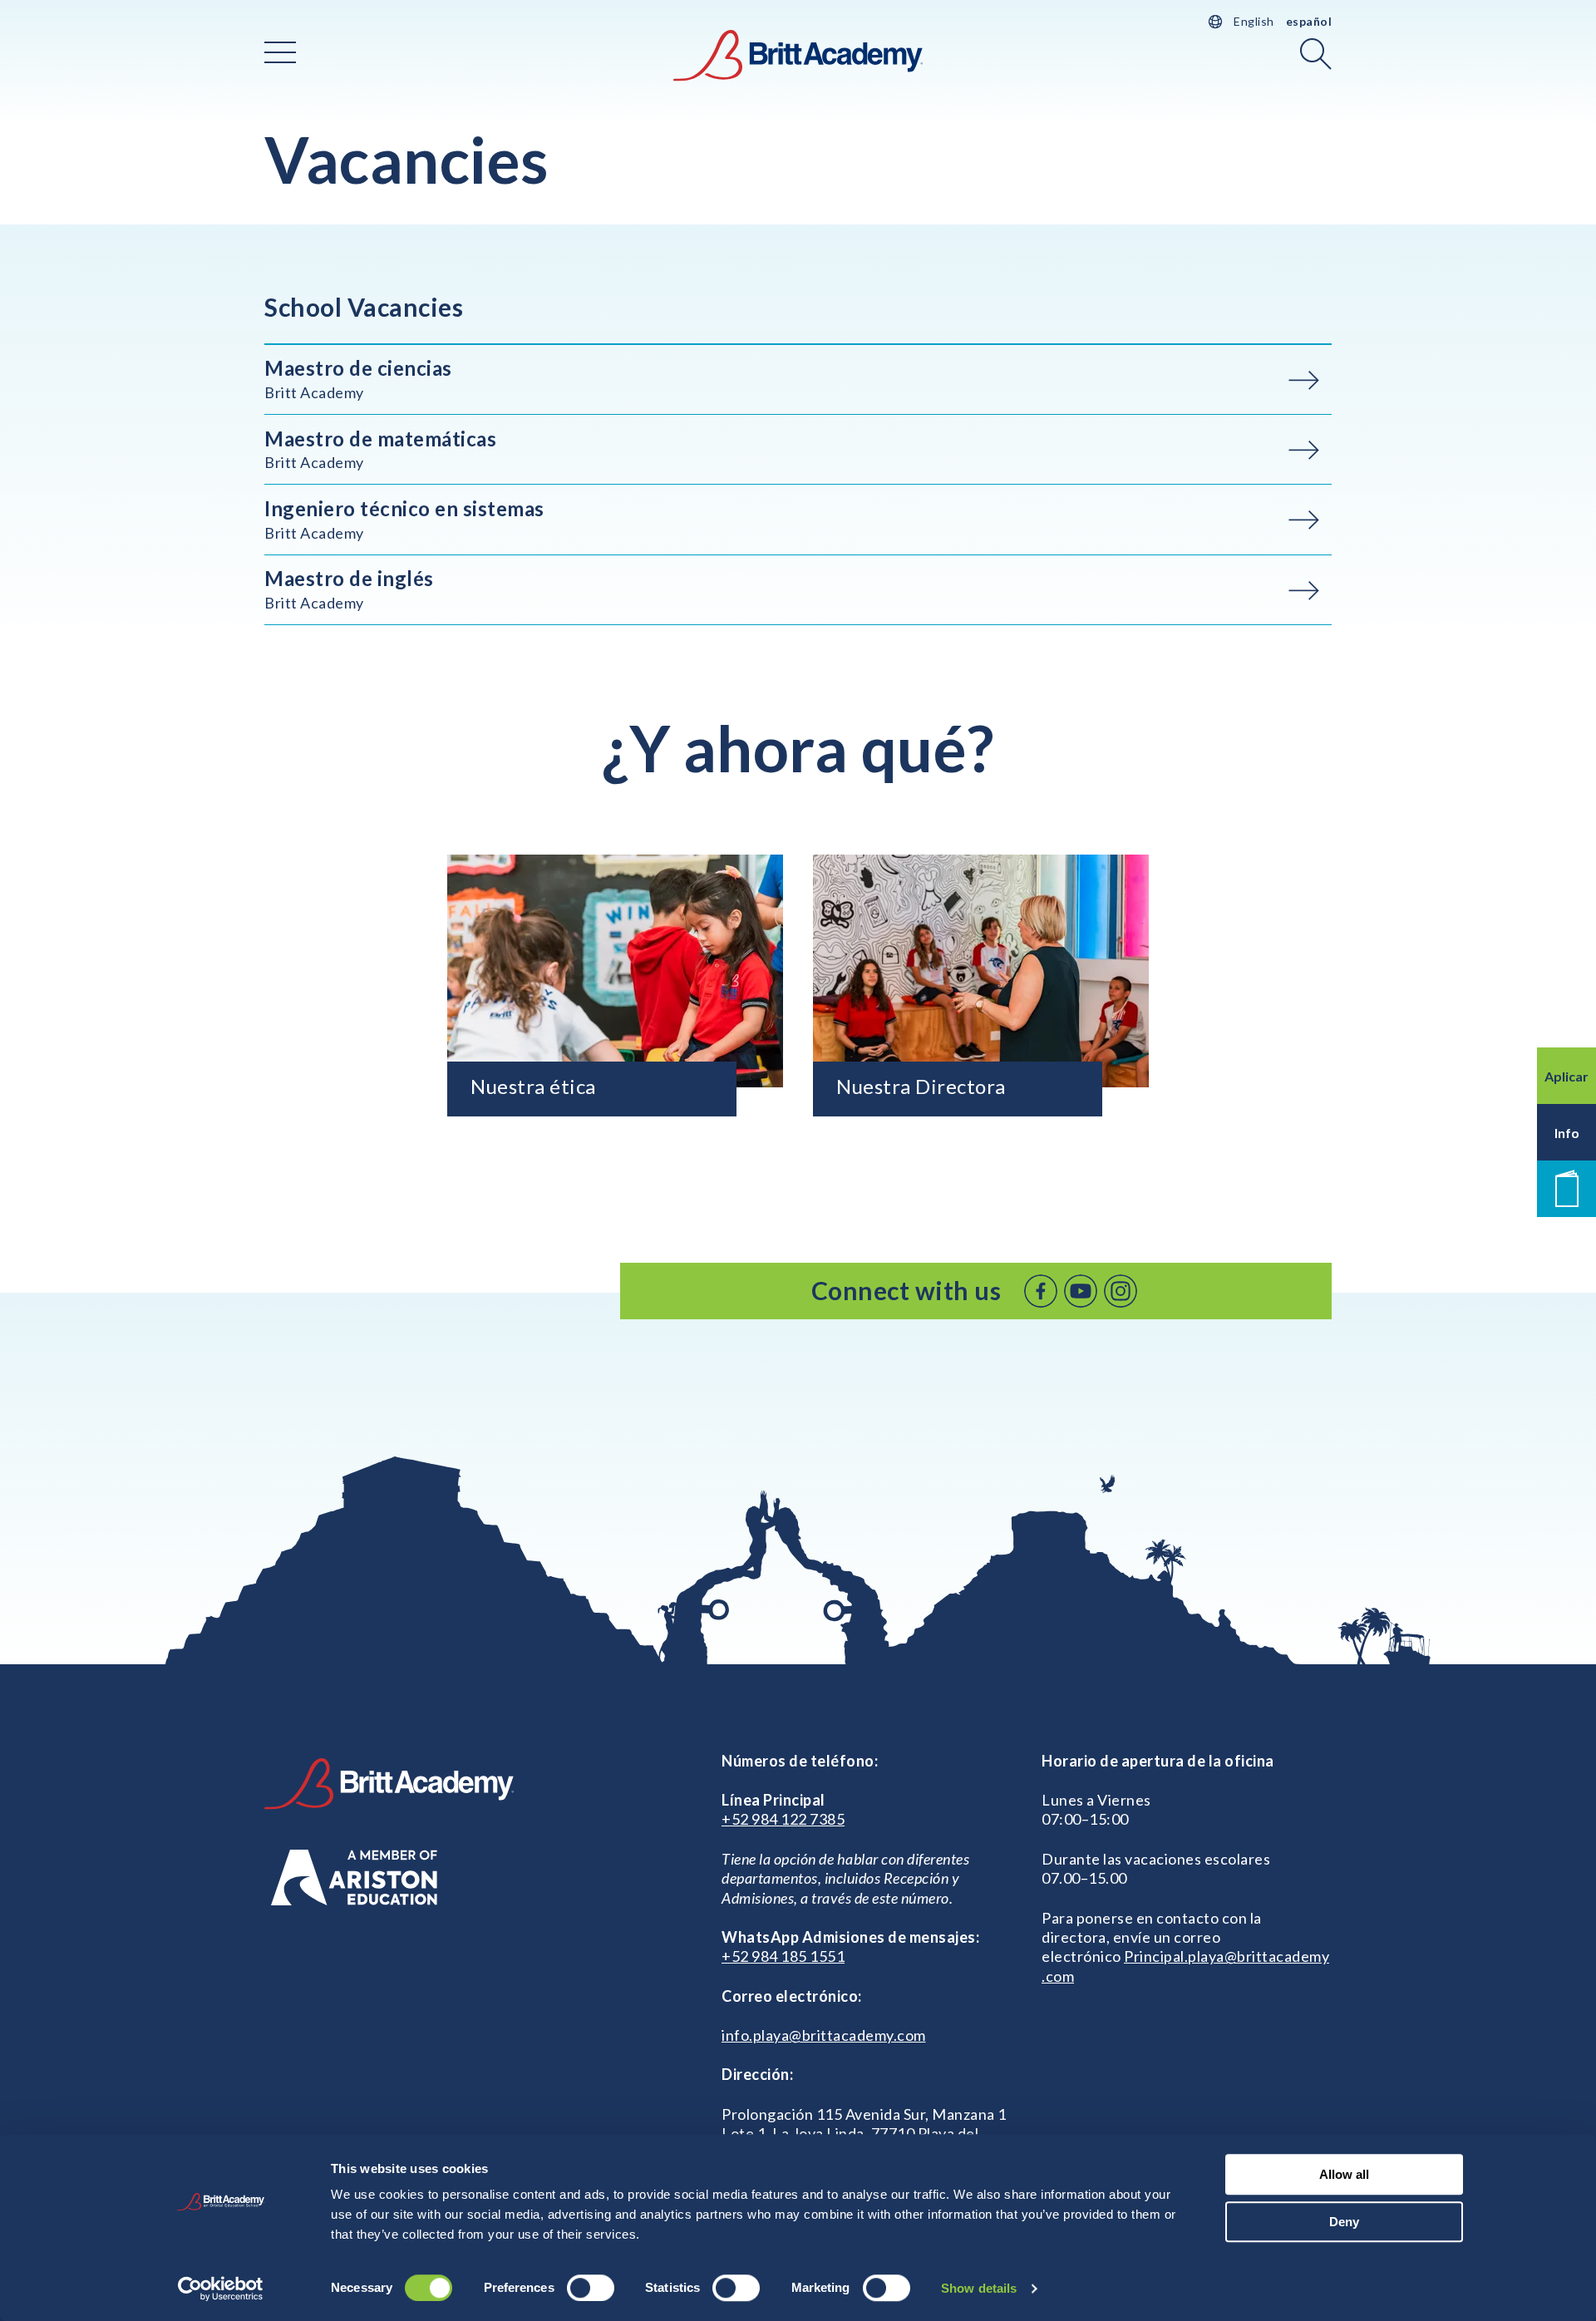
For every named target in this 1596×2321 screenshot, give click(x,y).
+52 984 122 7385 (783, 1819)
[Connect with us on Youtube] (1081, 1291)
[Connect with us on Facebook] (1041, 1291)
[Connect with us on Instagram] (1121, 1291)
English (1254, 21)
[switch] (591, 2288)
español (1309, 21)
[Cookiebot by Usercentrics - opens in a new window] (221, 2289)
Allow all (1344, 2174)
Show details (979, 2288)
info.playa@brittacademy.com (824, 2035)
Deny (1344, 2222)
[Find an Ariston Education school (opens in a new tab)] (354, 1877)
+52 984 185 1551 (783, 1956)
